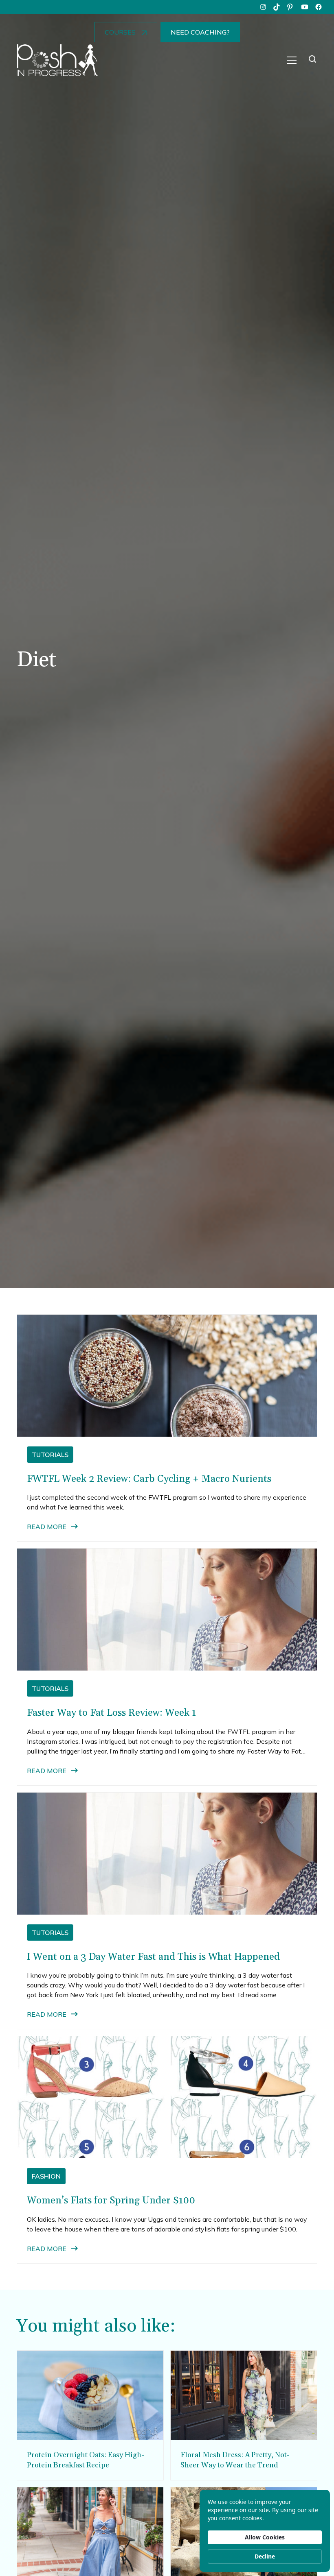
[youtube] (305, 7)
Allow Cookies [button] (265, 2537)
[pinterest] (291, 7)
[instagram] (263, 7)
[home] (57, 60)
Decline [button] (265, 2556)
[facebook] (319, 7)
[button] (292, 60)
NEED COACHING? (200, 32)
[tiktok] (277, 7)
